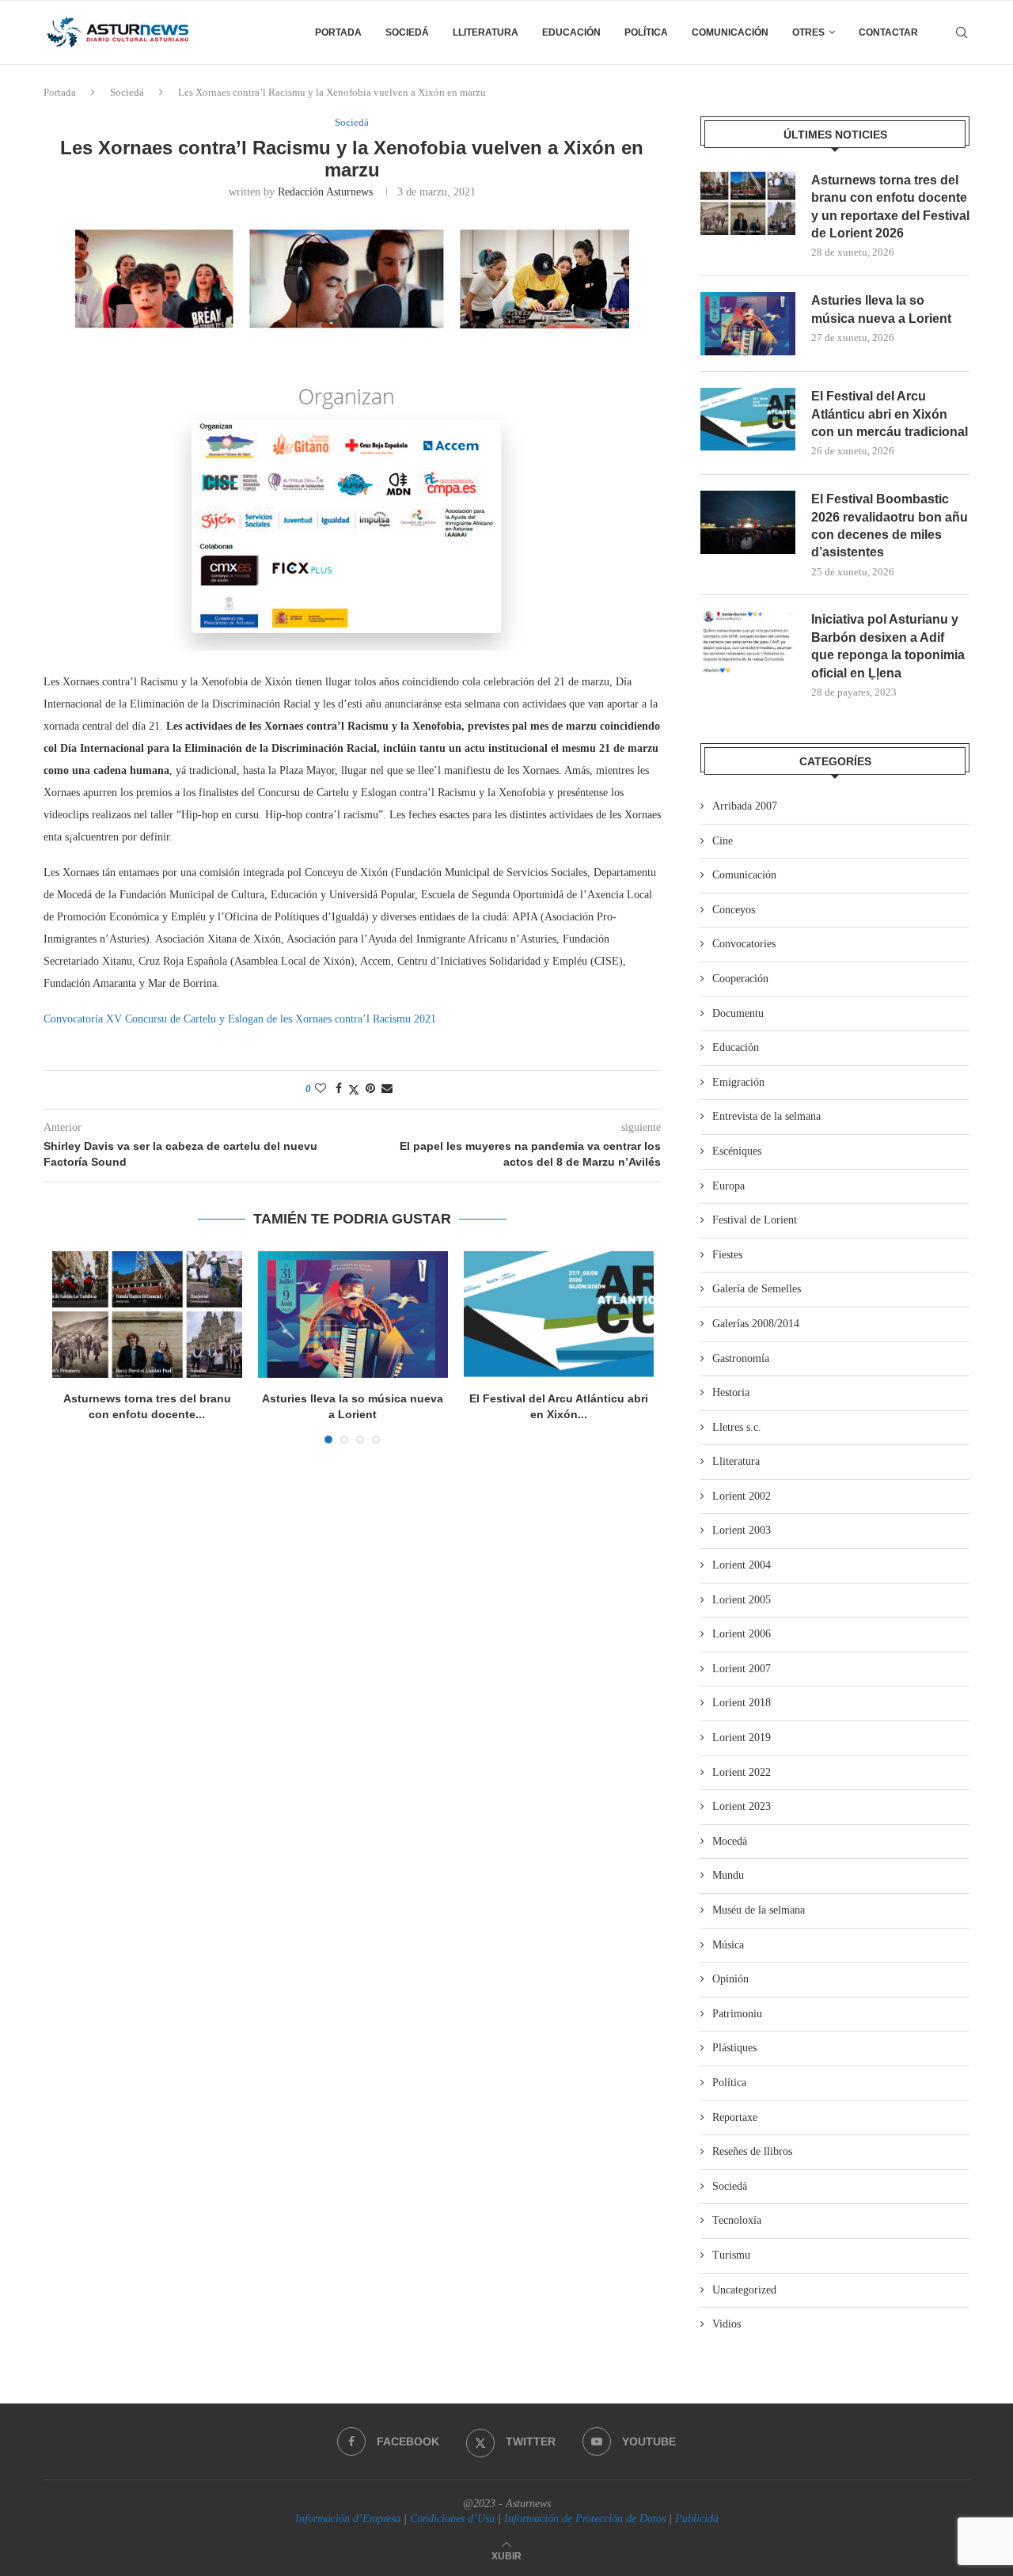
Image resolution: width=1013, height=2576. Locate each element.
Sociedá (407, 32)
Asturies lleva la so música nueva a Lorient (881, 309)
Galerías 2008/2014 (756, 1324)
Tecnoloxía (737, 2220)
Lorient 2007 (742, 1669)
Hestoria (731, 1392)
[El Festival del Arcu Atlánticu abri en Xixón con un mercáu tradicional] (559, 1315)
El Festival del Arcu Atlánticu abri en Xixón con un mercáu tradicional (890, 414)
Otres (808, 32)
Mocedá (730, 1841)
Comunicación (730, 32)
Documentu (738, 1013)
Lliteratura (486, 32)
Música (728, 1945)
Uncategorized (744, 2290)
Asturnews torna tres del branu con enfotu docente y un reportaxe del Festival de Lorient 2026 (890, 207)
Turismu (731, 2255)
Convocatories (744, 944)
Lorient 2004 (742, 1565)
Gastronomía (741, 1358)
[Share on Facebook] (339, 1089)
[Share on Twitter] (354, 1090)
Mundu (728, 1875)
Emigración (738, 1082)
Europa (728, 1186)
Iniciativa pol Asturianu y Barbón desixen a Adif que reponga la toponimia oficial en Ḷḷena (888, 646)
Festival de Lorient (755, 1220)
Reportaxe (735, 2117)
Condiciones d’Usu (452, 2519)
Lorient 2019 (742, 1738)
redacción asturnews (325, 192)
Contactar (888, 32)
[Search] (962, 32)
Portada (338, 32)
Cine (723, 841)
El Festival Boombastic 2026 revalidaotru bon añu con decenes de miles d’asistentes (890, 525)
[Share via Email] (387, 1089)
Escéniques (737, 1151)
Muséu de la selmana (759, 1910)
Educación (571, 32)
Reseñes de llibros (752, 2151)
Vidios (727, 2324)
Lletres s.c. (737, 1427)
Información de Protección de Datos (585, 2519)
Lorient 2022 (742, 1772)
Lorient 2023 (742, 1806)
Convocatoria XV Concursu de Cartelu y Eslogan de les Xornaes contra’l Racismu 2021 (240, 1019)
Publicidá (697, 2519)
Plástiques (734, 2048)
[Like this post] (321, 1089)
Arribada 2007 (745, 806)
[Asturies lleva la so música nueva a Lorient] (353, 1315)
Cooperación (740, 979)
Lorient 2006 (742, 1634)
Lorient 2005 (742, 1600)
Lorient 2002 (742, 1496)
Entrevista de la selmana (766, 1116)
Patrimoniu (737, 2014)
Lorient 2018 (742, 1703)
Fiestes (727, 1255)
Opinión (730, 1979)
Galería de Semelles (757, 1289)
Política (646, 32)
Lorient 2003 (742, 1530)
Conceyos (734, 910)
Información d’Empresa (348, 2519)
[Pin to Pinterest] (370, 1089)
